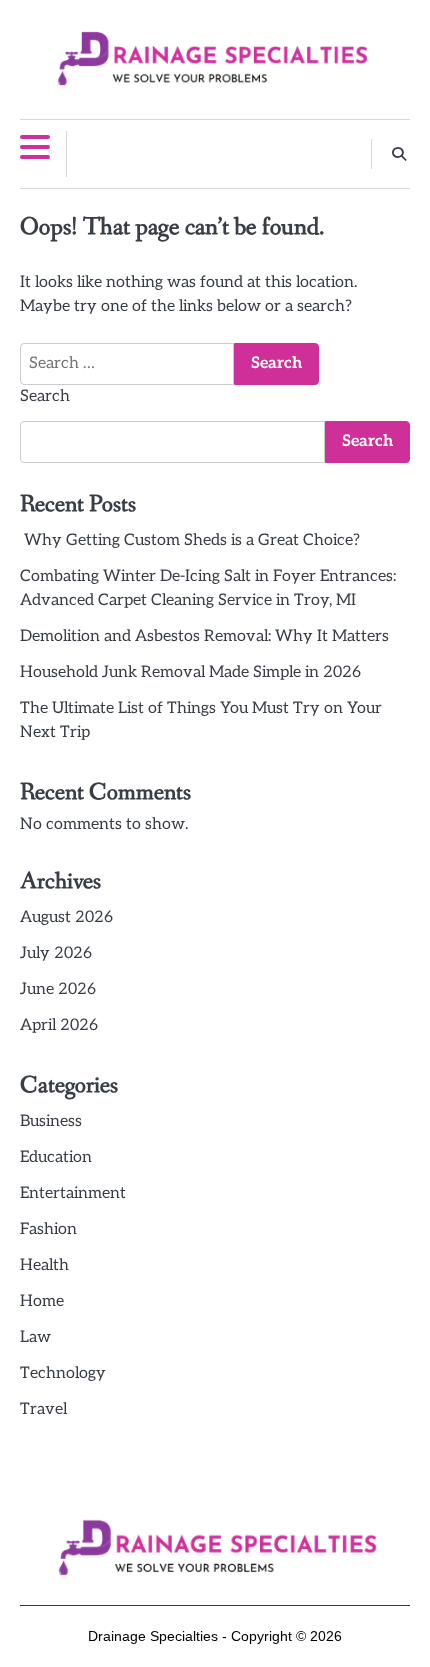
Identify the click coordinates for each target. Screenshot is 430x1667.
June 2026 (58, 989)
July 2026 (56, 953)
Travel (43, 1409)
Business (51, 1121)
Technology (63, 1373)
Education (56, 1157)
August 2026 (66, 917)
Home (42, 1301)
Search (45, 396)
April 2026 (59, 1025)
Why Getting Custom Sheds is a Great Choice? (190, 540)
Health (44, 1265)
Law (35, 1337)
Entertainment (73, 1193)
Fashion (48, 1229)
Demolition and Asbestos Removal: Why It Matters (204, 636)
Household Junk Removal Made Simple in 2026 (190, 672)
